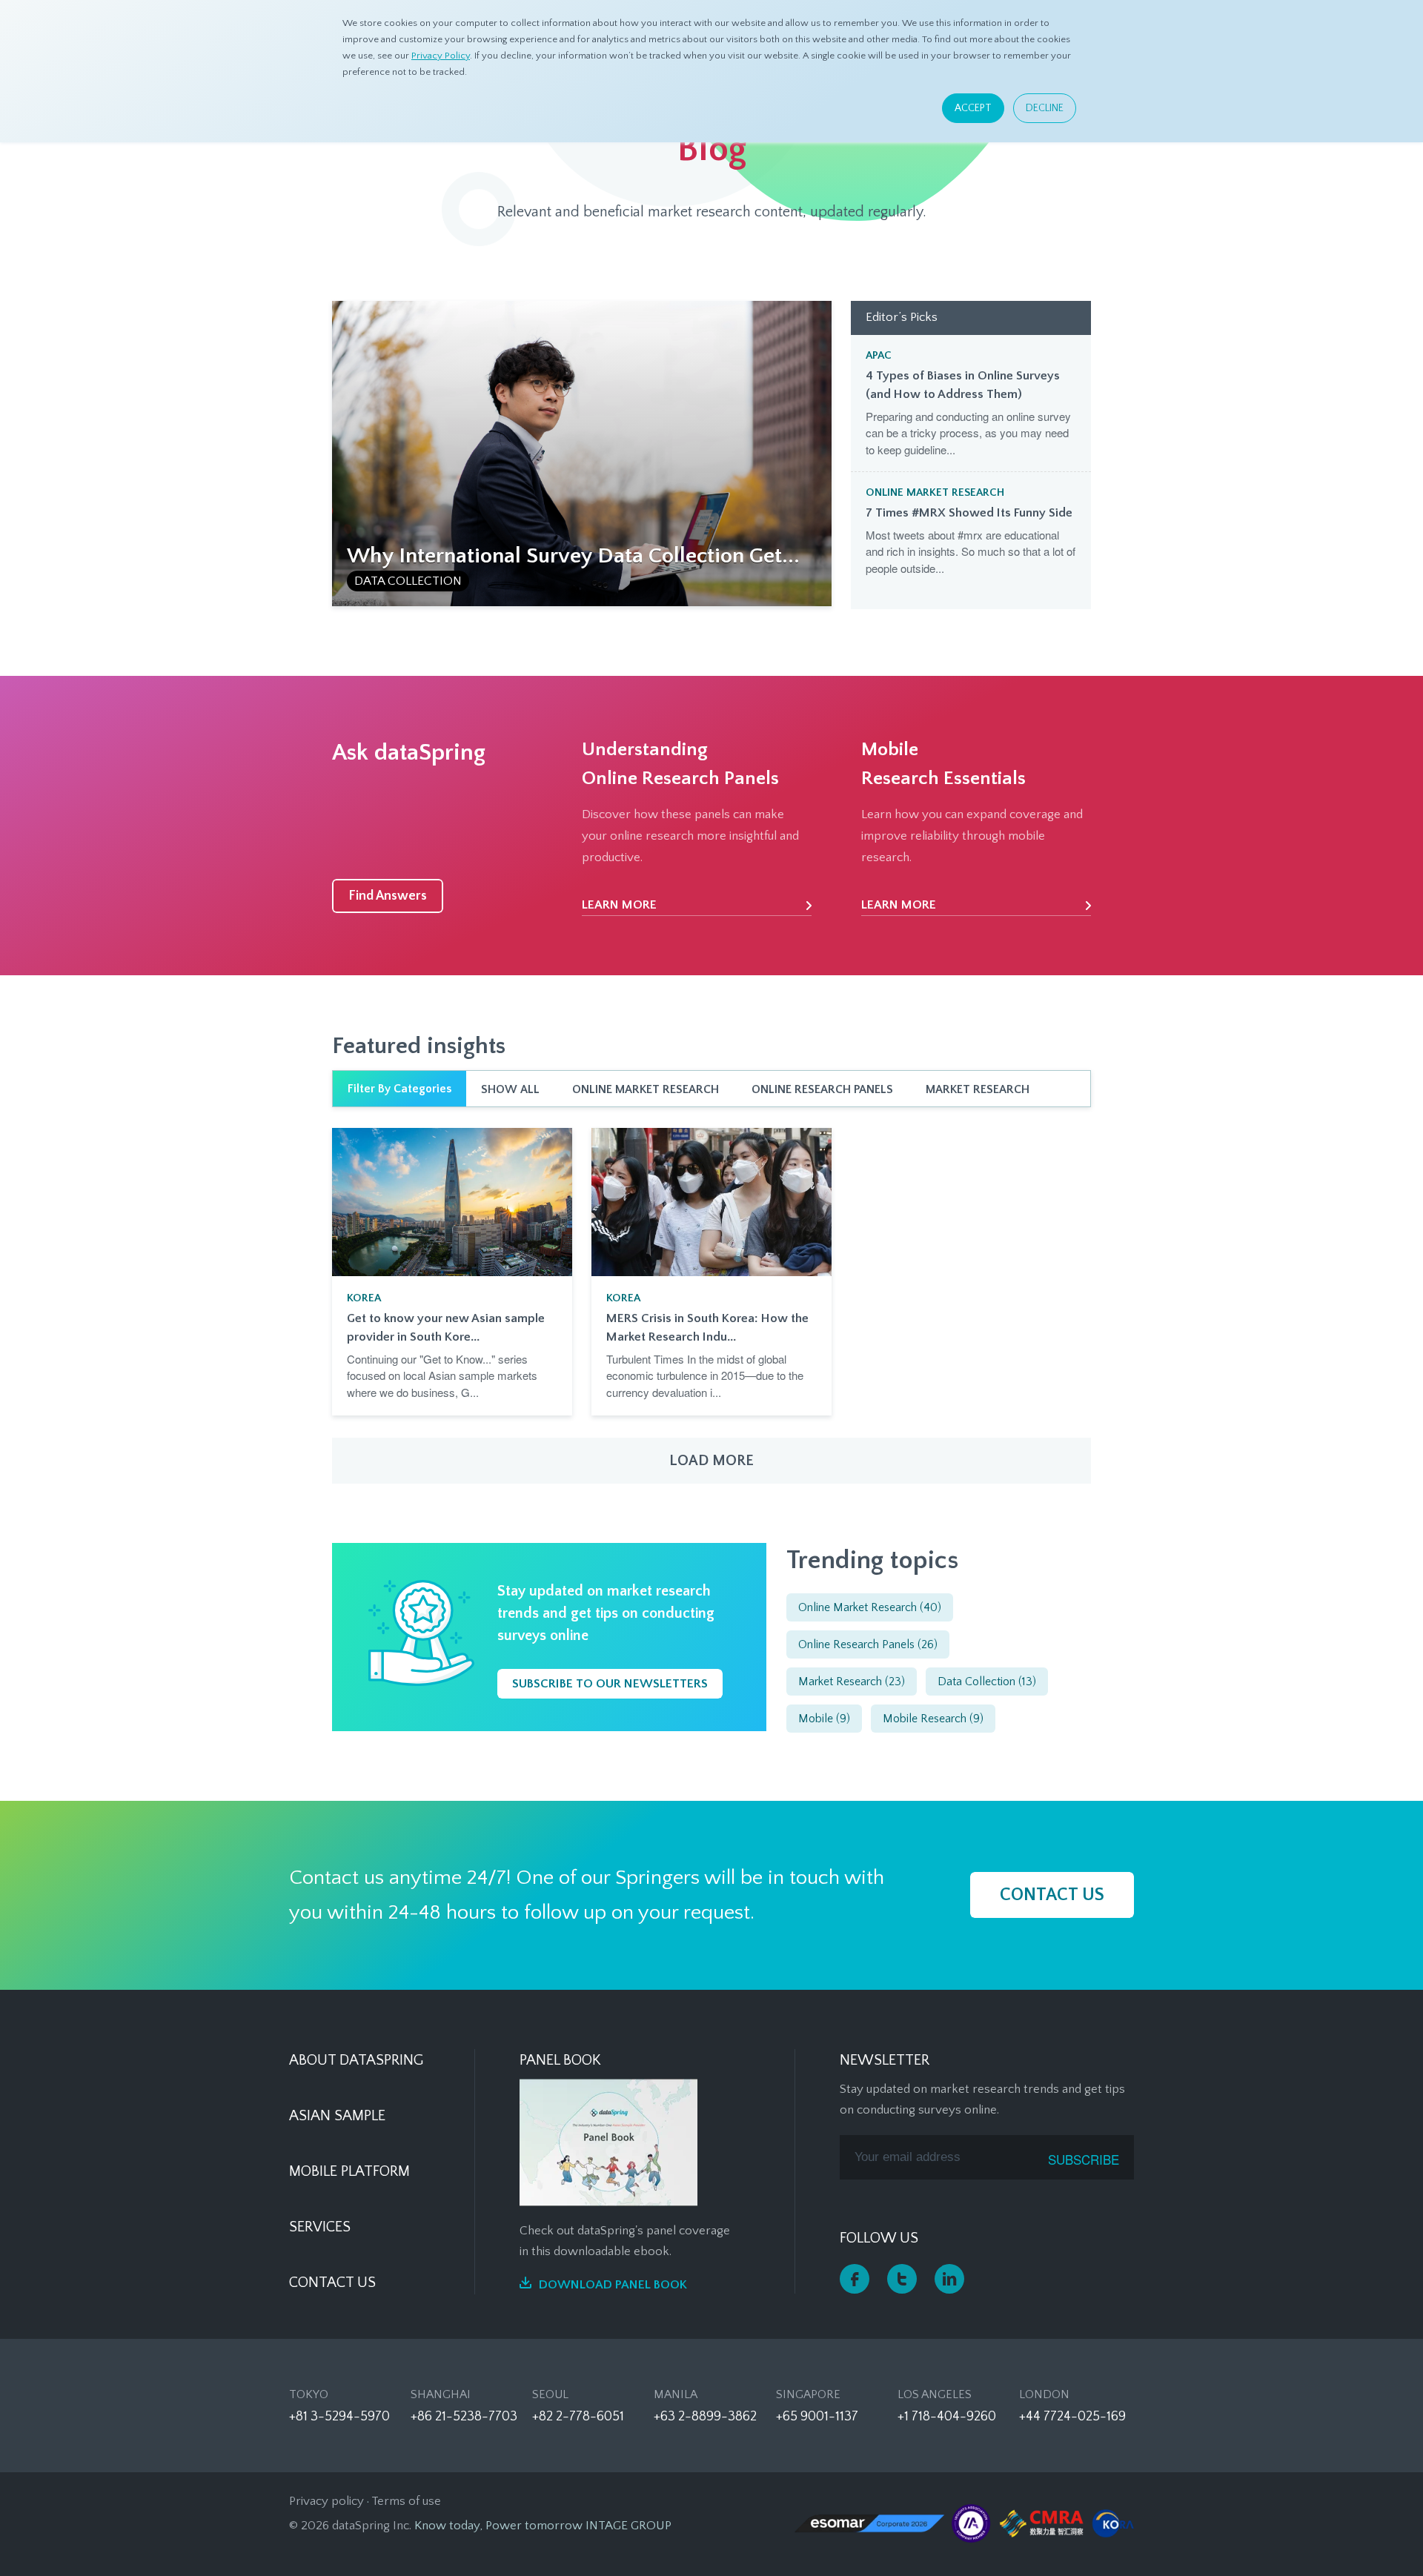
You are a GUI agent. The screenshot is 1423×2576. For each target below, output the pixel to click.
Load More (711, 1461)
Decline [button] (1045, 108)
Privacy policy (326, 2501)
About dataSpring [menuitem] (356, 2060)
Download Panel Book (613, 2285)
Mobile (824, 1719)
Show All (510, 1089)
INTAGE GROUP (628, 2526)
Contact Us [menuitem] (332, 2283)
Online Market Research (935, 492)
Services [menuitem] (320, 2227)
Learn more (619, 905)
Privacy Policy (441, 56)
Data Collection (408, 581)
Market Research (978, 1089)
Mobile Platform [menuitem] (349, 2171)
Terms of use (406, 2501)
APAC (879, 355)
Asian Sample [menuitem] (337, 2116)
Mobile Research (933, 1719)
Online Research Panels (822, 1089)
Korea (364, 1298)
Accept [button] (973, 108)
